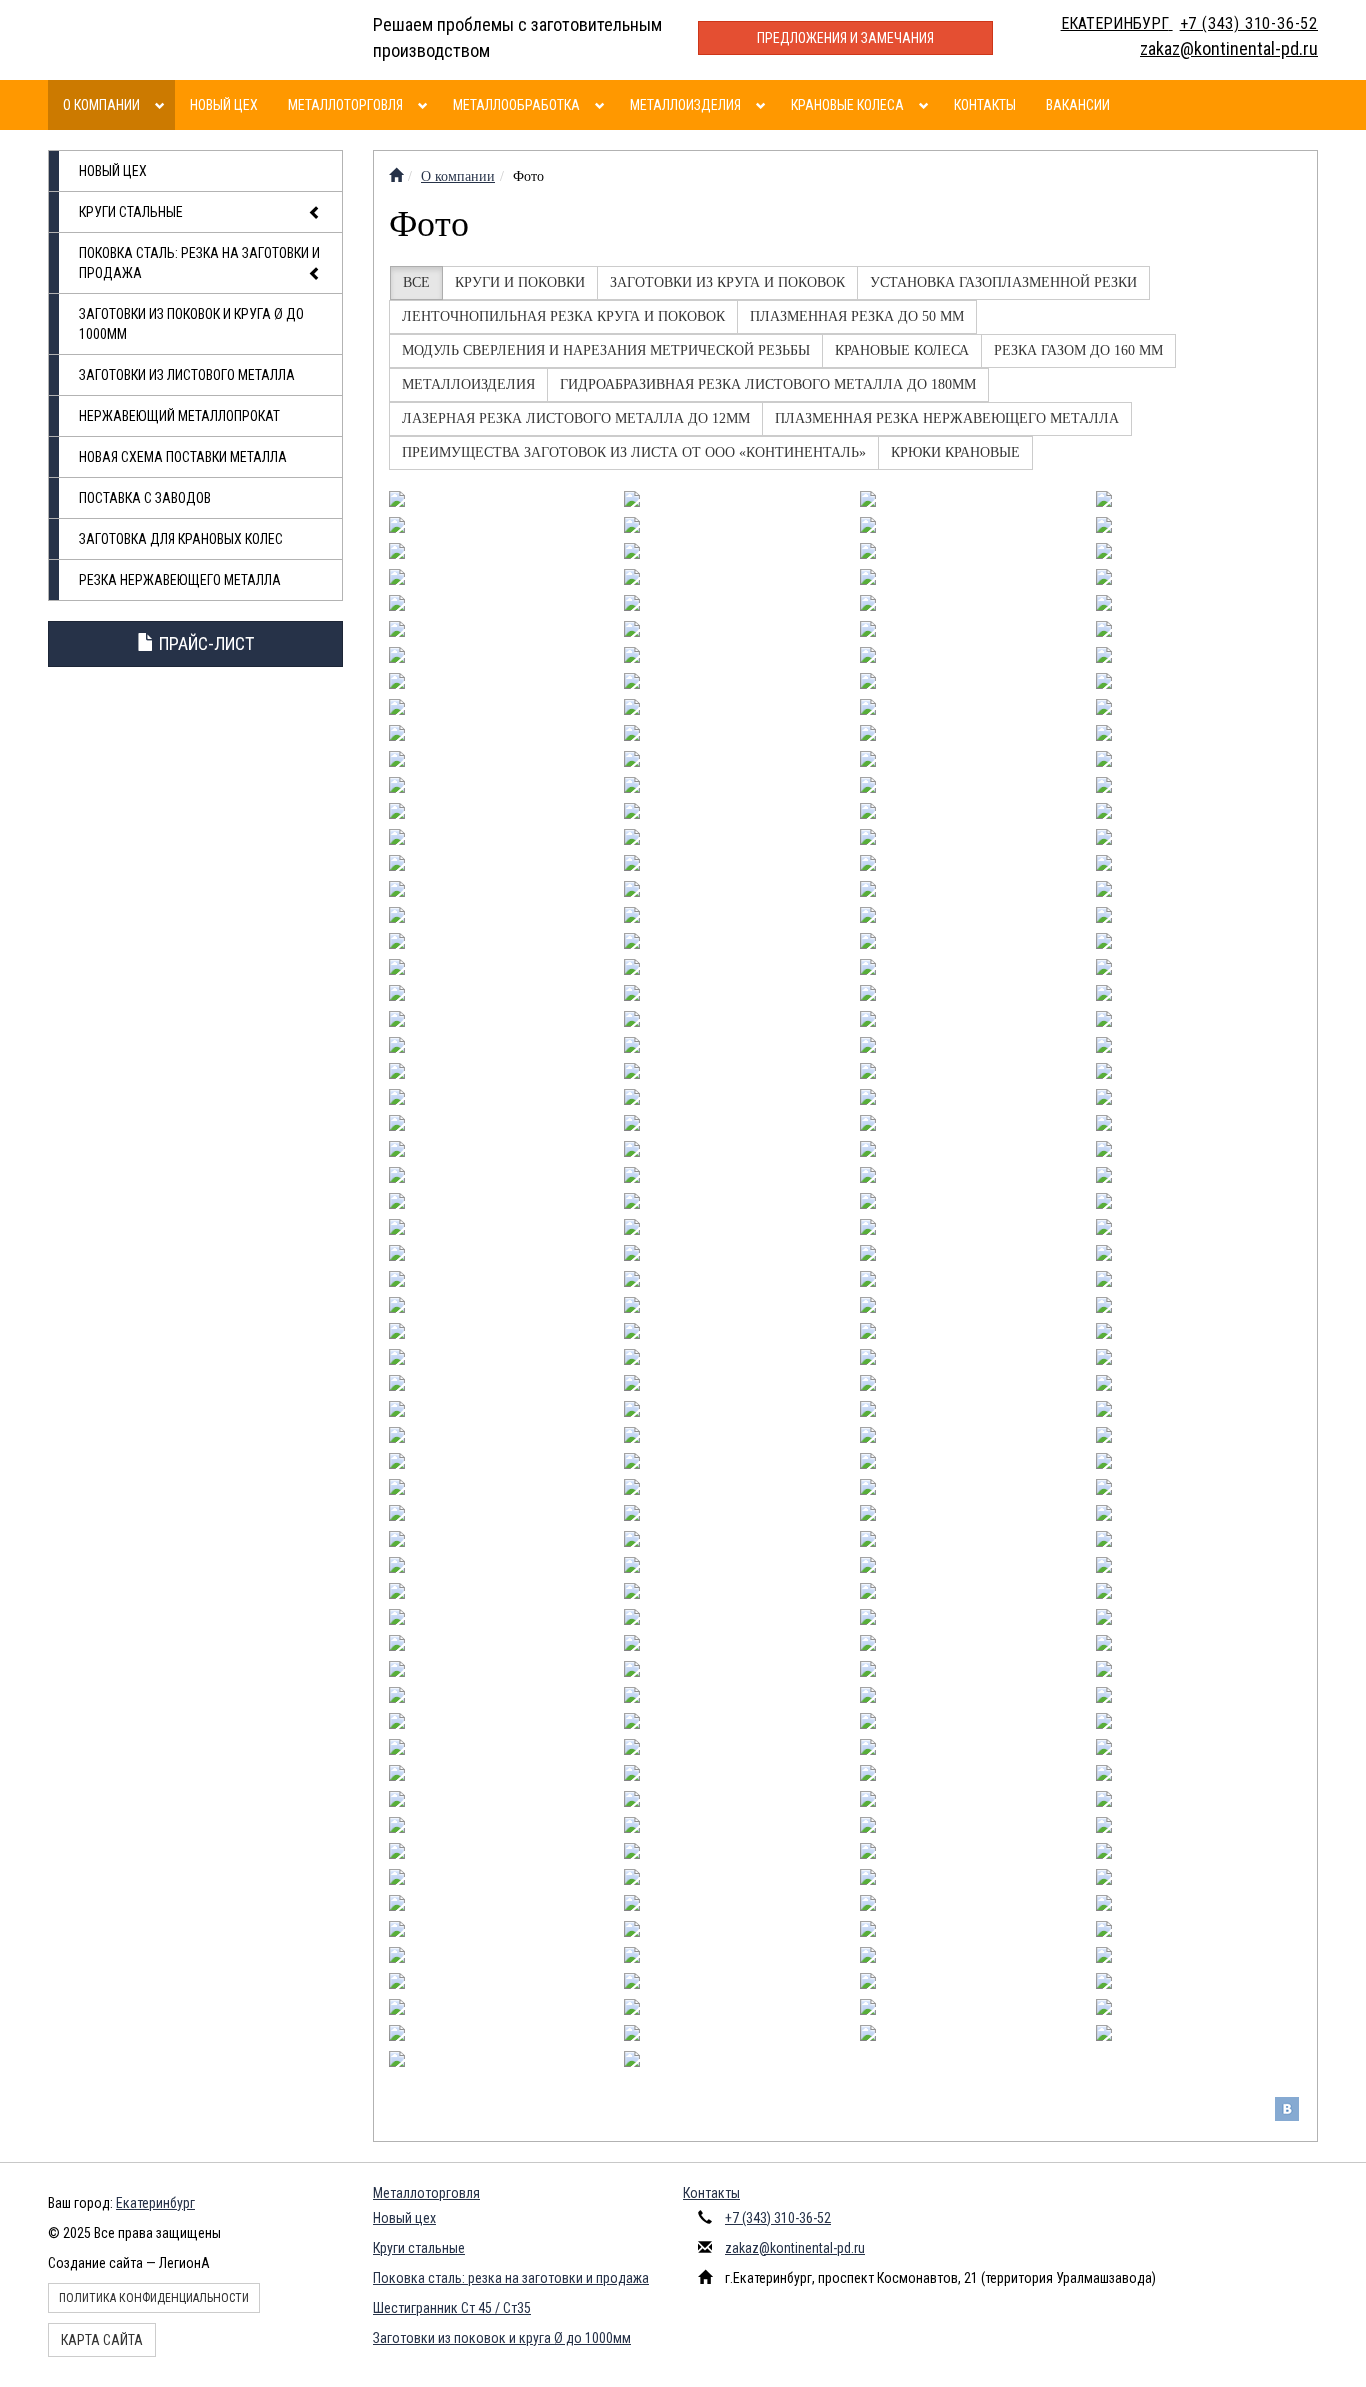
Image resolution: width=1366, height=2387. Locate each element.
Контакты (985, 105)
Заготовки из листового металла (187, 375)
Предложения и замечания (845, 38)
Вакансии (1078, 105)
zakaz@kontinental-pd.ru (795, 2248)
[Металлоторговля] (425, 105)
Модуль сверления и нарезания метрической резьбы (606, 350)
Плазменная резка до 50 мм (857, 316)
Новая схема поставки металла (183, 457)
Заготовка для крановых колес (181, 539)
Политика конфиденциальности (154, 2298)
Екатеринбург (155, 2203)
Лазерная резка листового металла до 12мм (576, 418)
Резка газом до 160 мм (1078, 350)
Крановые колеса (847, 105)
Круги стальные (131, 212)
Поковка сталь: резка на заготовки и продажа (199, 263)
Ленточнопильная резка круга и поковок (563, 316)
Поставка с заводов (145, 498)
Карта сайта (102, 2340)
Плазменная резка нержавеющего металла (947, 418)
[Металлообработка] (602, 105)
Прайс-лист (204, 643)
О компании (101, 105)
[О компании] (162, 105)
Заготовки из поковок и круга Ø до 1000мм (191, 324)
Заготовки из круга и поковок (727, 282)
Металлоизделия (685, 105)
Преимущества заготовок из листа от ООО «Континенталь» (634, 452)
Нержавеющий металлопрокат (179, 416)
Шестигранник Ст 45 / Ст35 (452, 2308)
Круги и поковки (520, 282)
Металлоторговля (345, 105)
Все (416, 282)
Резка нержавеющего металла (180, 580)
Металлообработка (516, 105)
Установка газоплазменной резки (1003, 282)
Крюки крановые (955, 452)
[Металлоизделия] (763, 105)
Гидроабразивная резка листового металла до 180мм (768, 384)
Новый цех (224, 105)
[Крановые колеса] (926, 105)
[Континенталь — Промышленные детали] (396, 176)
